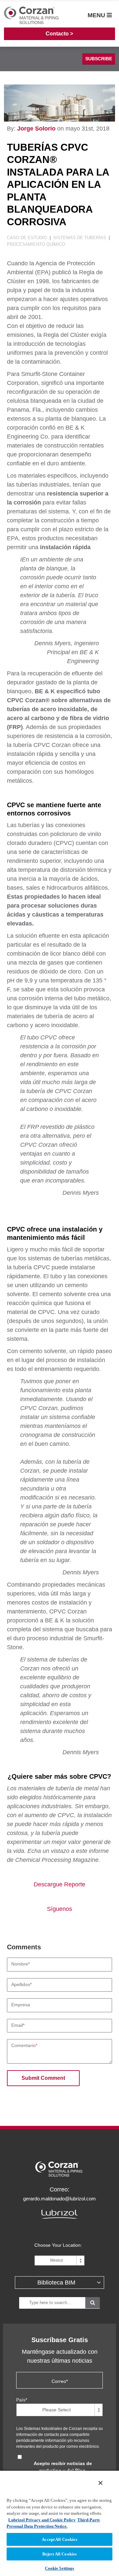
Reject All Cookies (59, 2554)
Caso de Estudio (28, 238)
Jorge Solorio (36, 129)
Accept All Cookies (59, 2539)
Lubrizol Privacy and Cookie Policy (42, 2520)
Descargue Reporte (59, 1884)
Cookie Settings (60, 2568)
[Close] (100, 2483)
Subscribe (99, 59)
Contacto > (59, 34)
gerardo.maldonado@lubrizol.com (59, 2199)
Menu (97, 15)
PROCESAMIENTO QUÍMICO (36, 244)
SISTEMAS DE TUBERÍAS (80, 238)
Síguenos (59, 1909)
